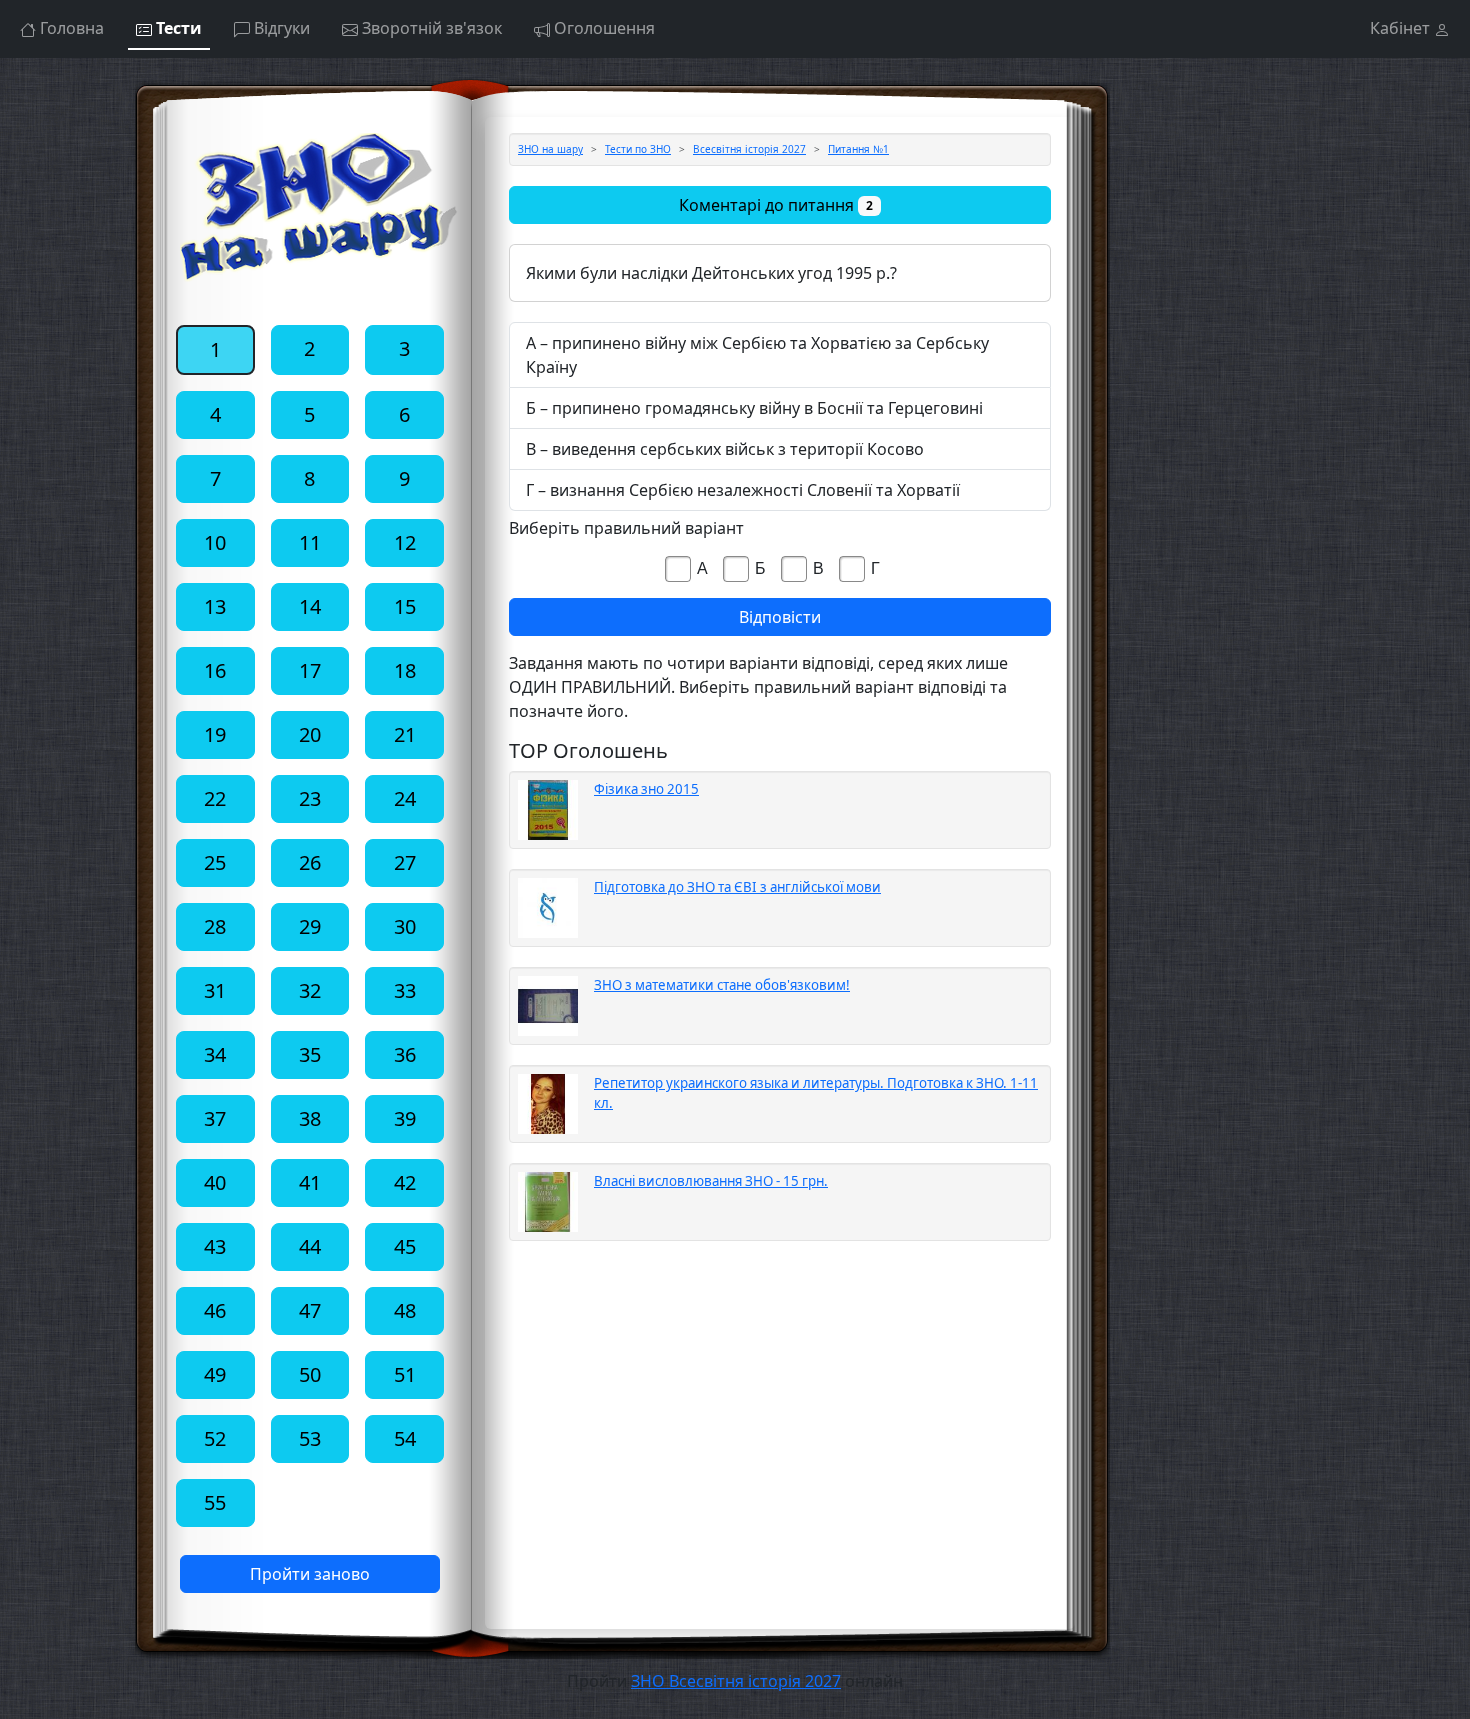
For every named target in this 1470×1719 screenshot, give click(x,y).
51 (405, 1374)
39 (405, 1118)
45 (405, 1246)
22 (215, 798)
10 (215, 542)
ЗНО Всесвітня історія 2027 (736, 1681)
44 (310, 1246)
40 (215, 1182)
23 (310, 798)
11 (310, 542)
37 (215, 1118)
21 (405, 734)
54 (405, 1438)
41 (310, 1182)
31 (215, 990)
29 (310, 926)
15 (405, 606)
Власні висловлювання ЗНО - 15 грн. (711, 1181)
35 (310, 1054)
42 (405, 1182)
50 (310, 1374)
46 (215, 1310)
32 (310, 990)
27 (405, 862)
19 (215, 734)
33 (405, 990)
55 (215, 1502)
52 (215, 1438)
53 (310, 1438)
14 (310, 606)
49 (215, 1374)
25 (215, 862)
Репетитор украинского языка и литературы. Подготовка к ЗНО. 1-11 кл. (816, 1093)
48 (405, 1310)
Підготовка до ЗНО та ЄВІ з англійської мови (737, 887)
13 (215, 606)
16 (215, 670)
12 (405, 542)
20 (310, 734)
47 (310, 1310)
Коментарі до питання (776, 205)
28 (215, 926)
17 (310, 670)
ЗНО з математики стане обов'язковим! (722, 985)
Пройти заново (310, 1574)
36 (405, 1054)
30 (405, 926)
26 (310, 862)
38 (310, 1118)
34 (215, 1054)
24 (405, 798)
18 (405, 670)
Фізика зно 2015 (646, 789)
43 (215, 1246)
